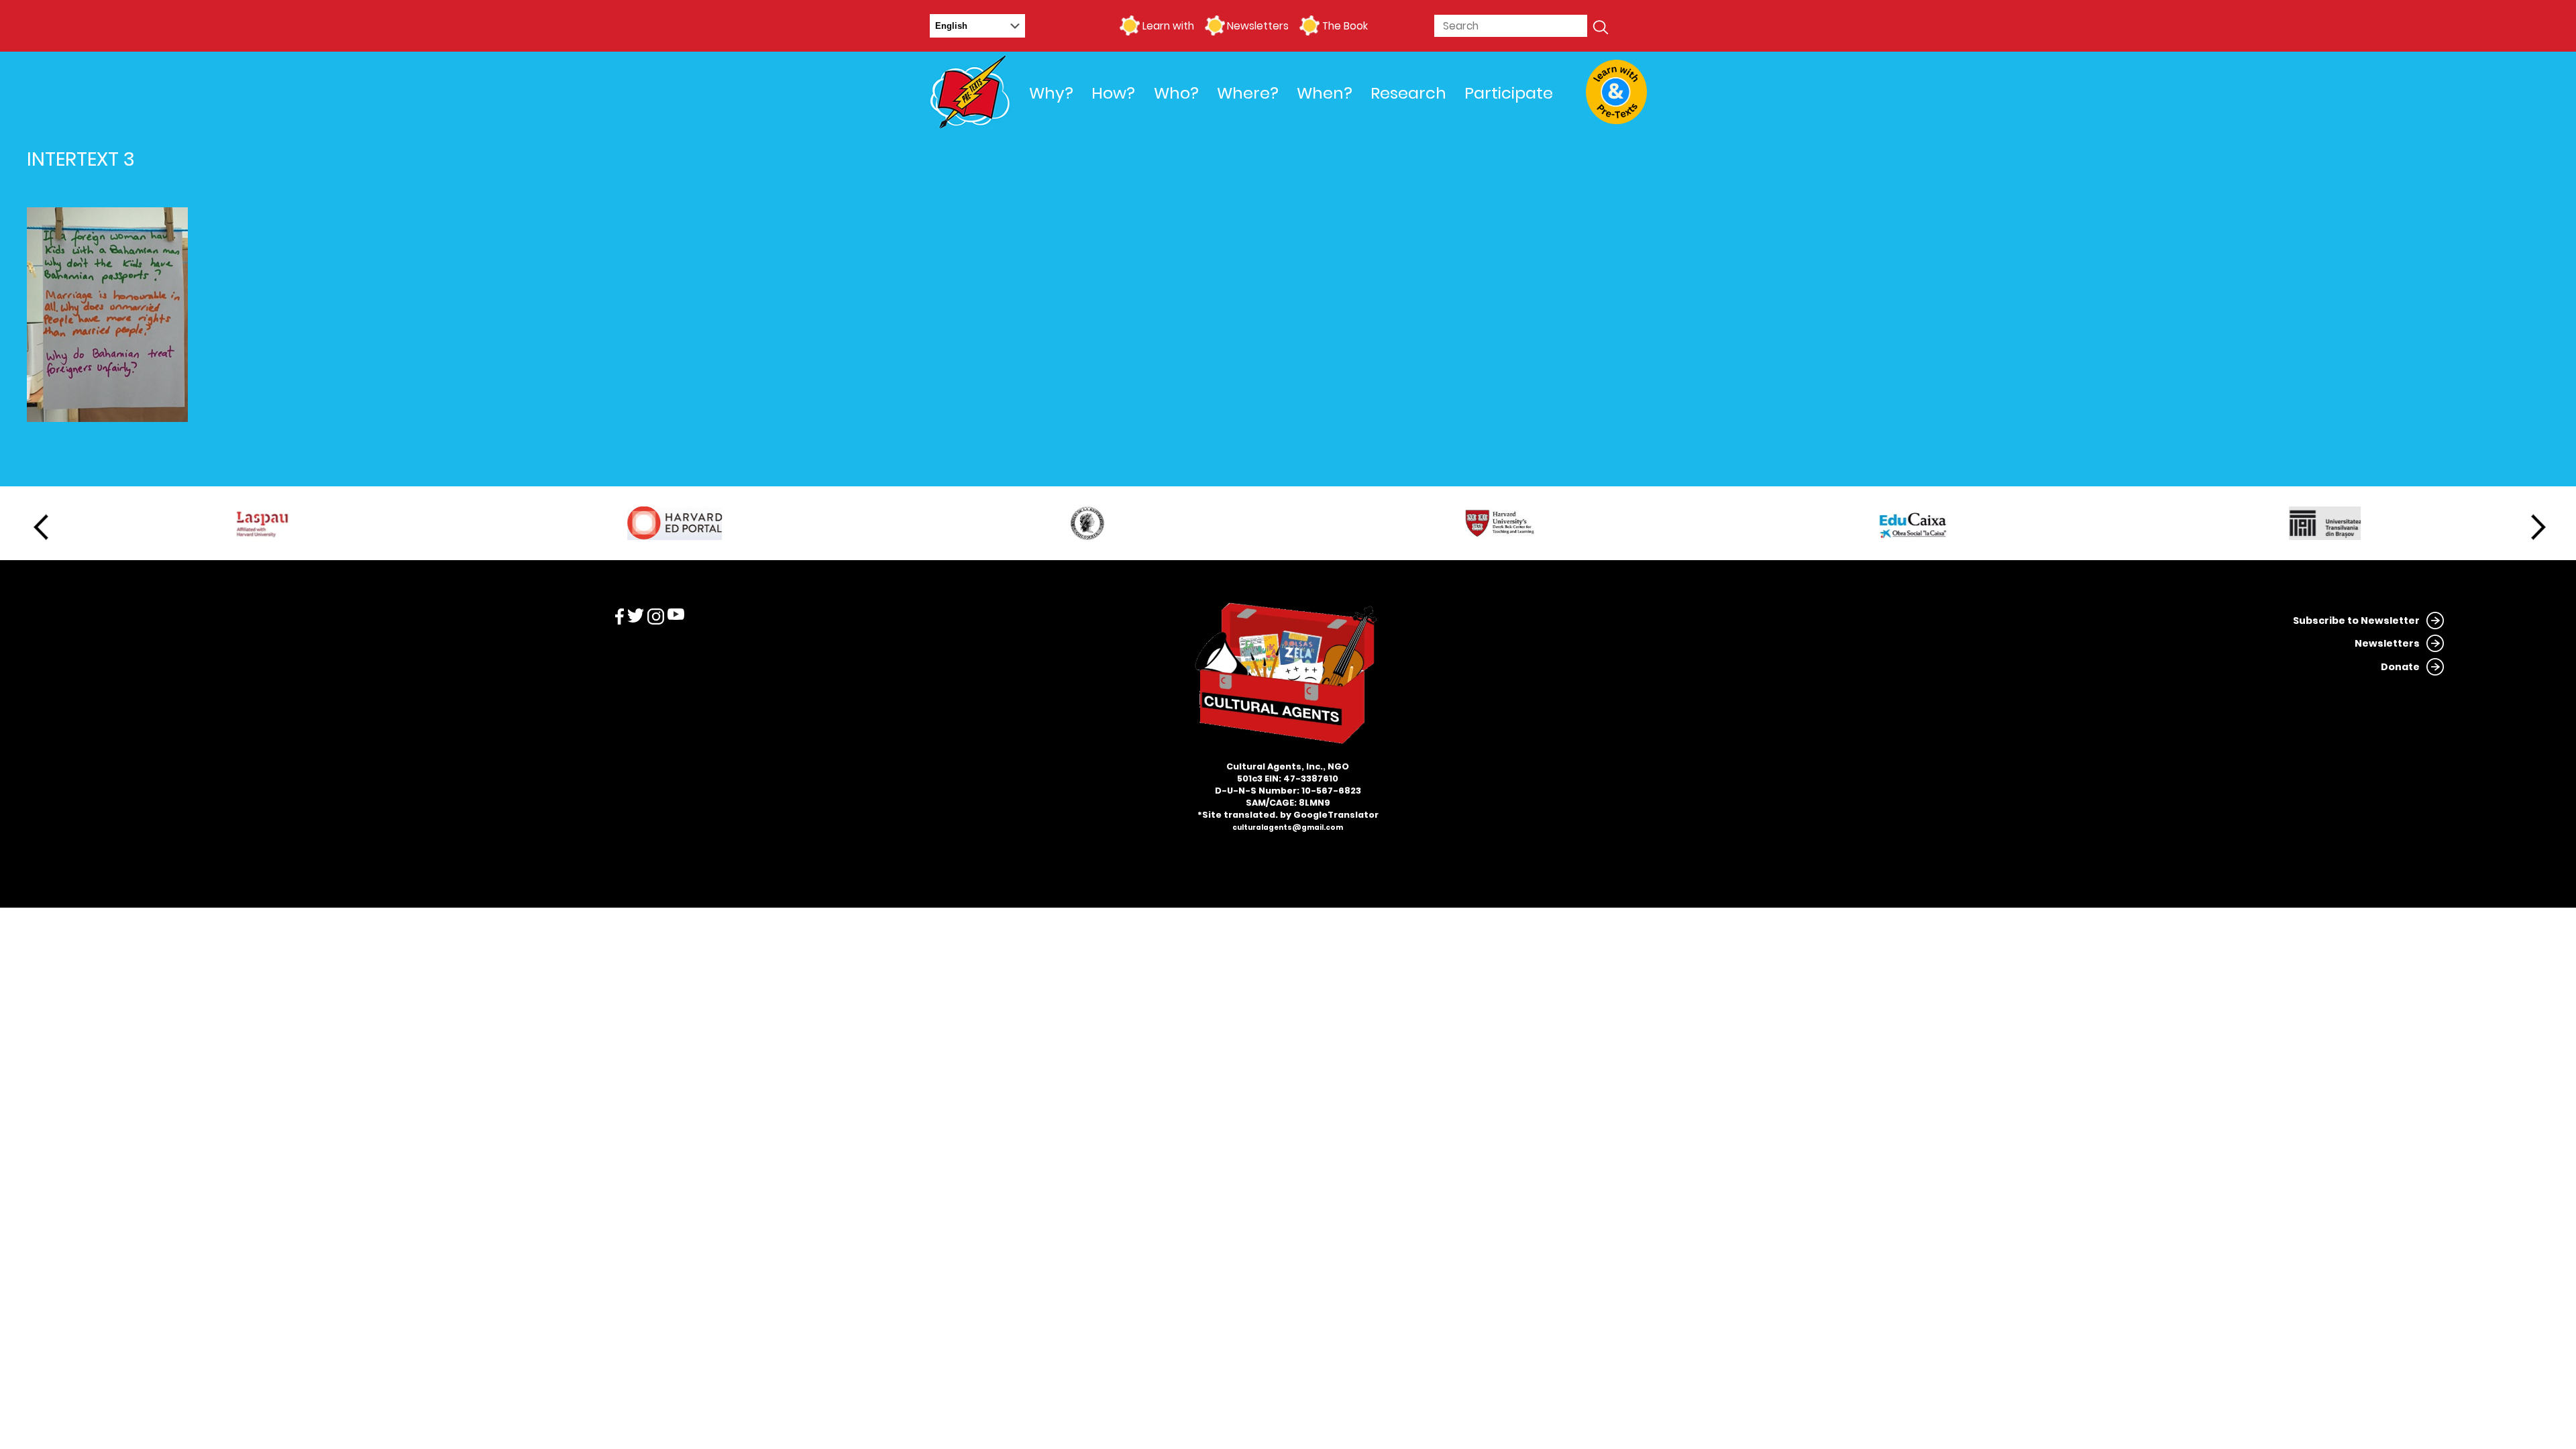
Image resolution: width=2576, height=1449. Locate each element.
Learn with (1168, 26)
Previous (41, 527)
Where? (1248, 93)
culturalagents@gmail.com (1288, 827)
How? (1113, 93)
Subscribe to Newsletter (2356, 621)
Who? (1176, 93)
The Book (1345, 26)
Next (2538, 527)
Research (1408, 93)
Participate (1509, 93)
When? (1325, 93)
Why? (1051, 93)
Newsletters (1258, 26)
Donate (2400, 667)
